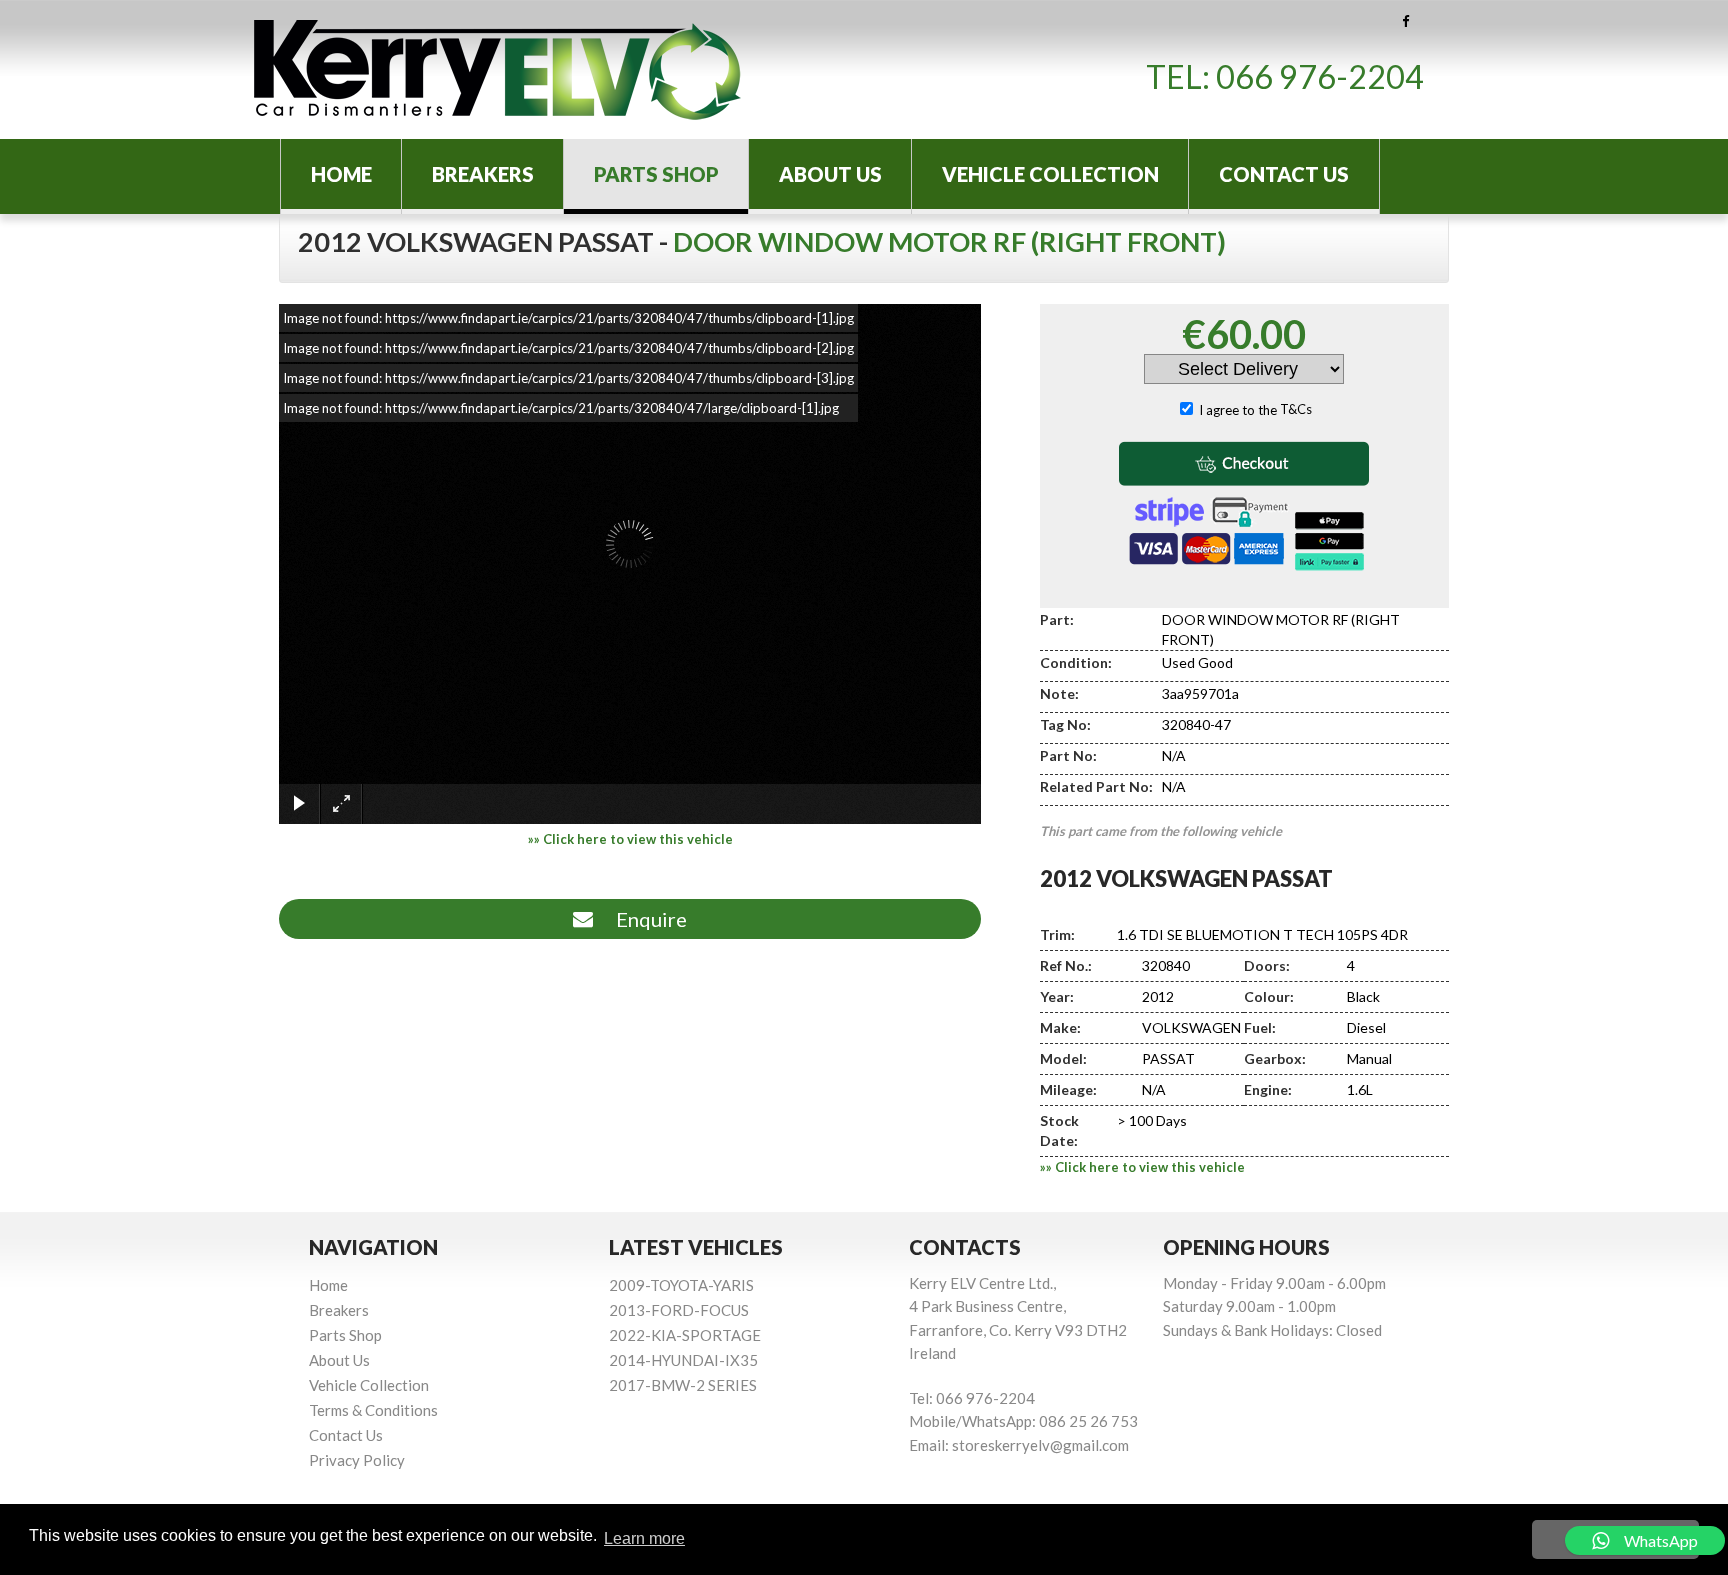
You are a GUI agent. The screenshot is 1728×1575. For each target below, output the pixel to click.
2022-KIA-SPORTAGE (685, 1335)
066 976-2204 (1320, 76)
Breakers (483, 174)
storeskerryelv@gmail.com (1040, 1445)
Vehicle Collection (1050, 174)
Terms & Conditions (373, 1410)
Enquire (647, 919)
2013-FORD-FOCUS (679, 1310)
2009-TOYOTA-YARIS (681, 1285)
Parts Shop (656, 174)
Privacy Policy (357, 1460)
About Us (830, 174)
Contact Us (1284, 174)
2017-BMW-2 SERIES (683, 1385)
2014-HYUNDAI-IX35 (683, 1360)
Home (341, 174)
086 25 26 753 (1088, 1421)
